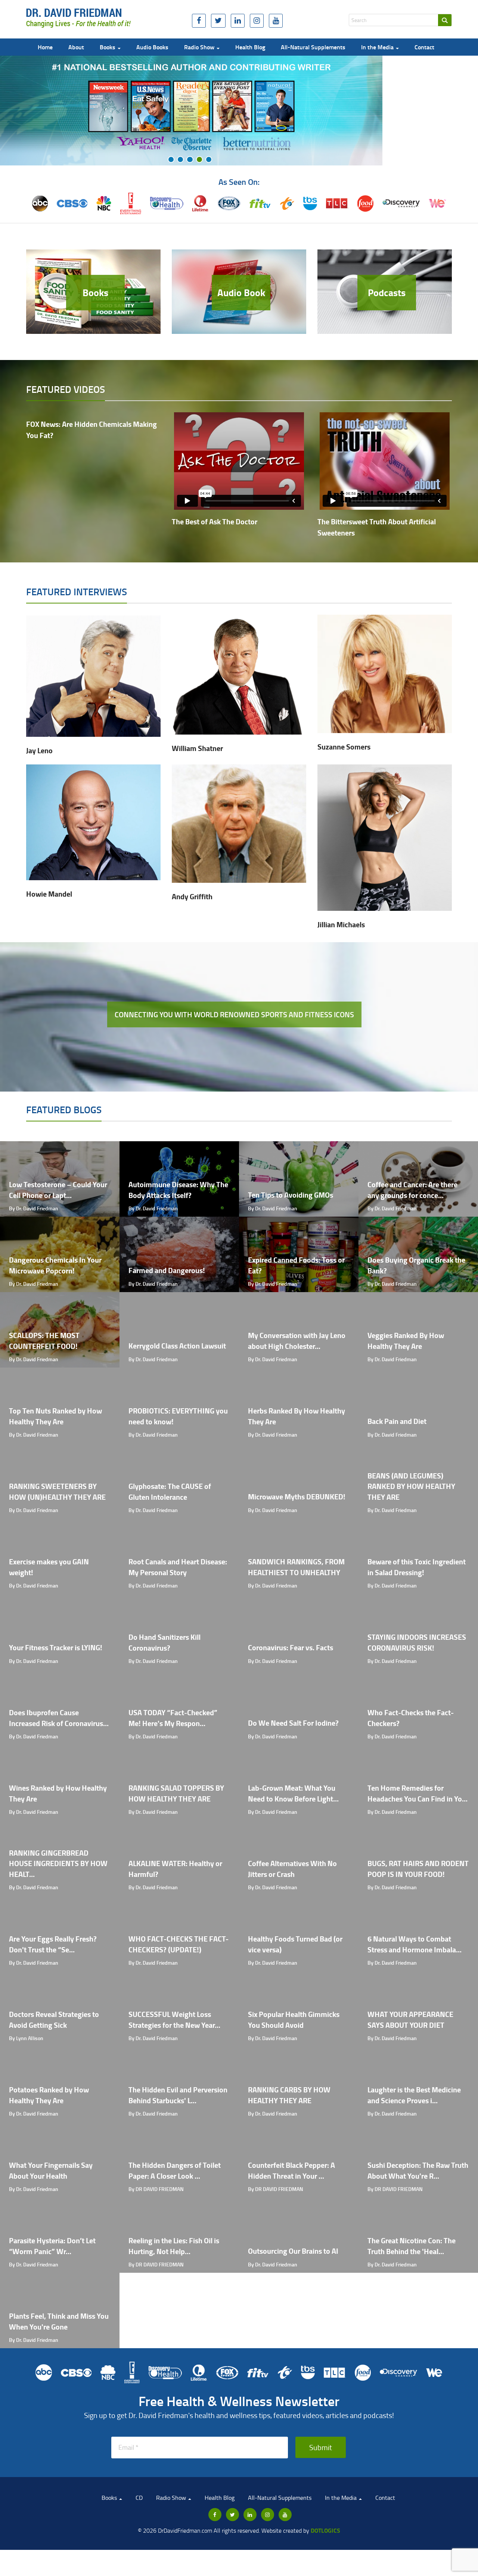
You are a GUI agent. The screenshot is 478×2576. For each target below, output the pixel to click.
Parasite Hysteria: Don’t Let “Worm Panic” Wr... (52, 2246)
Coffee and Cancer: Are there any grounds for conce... (412, 1190)
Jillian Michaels (341, 924)
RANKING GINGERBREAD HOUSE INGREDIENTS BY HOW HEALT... (58, 1863)
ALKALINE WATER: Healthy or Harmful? (175, 1869)
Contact (424, 47)
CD (139, 2498)
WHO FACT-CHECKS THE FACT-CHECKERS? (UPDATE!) (179, 1944)
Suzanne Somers (344, 747)
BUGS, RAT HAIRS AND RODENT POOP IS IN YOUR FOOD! (418, 1869)
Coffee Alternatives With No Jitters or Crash (292, 1869)
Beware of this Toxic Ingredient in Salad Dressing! (417, 1567)
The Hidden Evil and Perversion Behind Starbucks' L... (178, 2095)
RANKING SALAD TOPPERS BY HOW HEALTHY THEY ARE (176, 1793)
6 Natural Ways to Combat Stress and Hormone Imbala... (415, 1944)
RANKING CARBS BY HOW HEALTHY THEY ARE (289, 2095)
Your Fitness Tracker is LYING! (56, 1647)
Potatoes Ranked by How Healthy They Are (49, 2095)
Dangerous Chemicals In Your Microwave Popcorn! (55, 1265)
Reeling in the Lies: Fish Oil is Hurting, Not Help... (174, 2246)
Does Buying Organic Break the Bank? (416, 1265)
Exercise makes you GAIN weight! (49, 1567)
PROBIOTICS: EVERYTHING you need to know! (178, 1416)
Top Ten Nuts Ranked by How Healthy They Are (55, 1416)
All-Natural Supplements (313, 47)
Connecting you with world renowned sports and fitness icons (234, 1014)
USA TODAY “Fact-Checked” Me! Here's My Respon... (173, 1718)
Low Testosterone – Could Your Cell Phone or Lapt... (58, 1190)
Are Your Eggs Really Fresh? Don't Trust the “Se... (53, 1944)
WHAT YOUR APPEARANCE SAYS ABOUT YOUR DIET (410, 2020)
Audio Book (241, 292)
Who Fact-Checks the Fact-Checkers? (411, 1718)
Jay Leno (39, 750)
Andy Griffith (192, 896)
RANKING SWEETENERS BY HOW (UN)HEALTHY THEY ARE (57, 1492)
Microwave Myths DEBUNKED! (297, 1497)
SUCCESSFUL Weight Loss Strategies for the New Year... (174, 2020)
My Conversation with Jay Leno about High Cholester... (297, 1341)
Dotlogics (325, 2530)
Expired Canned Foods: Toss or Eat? (296, 1265)
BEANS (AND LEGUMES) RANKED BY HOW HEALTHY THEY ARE (411, 1486)
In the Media (378, 47)
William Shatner (197, 748)
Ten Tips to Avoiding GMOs (291, 1195)
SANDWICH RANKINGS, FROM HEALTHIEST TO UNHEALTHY (296, 1567)
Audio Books (152, 47)
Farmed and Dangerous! (167, 1270)
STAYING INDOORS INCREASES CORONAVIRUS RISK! (417, 1642)
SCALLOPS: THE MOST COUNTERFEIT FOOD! (44, 1341)
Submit (321, 2447)
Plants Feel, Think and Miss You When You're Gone (59, 2321)
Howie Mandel (49, 894)
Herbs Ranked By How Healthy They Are (297, 1416)
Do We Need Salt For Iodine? (293, 1723)
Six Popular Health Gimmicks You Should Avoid (294, 2020)
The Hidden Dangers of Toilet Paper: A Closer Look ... (175, 2170)
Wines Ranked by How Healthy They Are (58, 1793)
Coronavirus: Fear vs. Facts (291, 1647)
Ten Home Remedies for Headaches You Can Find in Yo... (418, 1793)
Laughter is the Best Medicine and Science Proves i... (414, 2095)
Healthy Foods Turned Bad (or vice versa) (295, 1944)
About (76, 47)
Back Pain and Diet (397, 1421)
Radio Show (200, 47)
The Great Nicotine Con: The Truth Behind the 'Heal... (412, 2246)
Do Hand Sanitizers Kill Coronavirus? (164, 1642)
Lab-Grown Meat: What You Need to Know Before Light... (293, 1793)
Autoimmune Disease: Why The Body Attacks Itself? (178, 1190)
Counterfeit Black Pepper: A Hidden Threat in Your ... (291, 2170)
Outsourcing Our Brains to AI (293, 2251)
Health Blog (250, 47)
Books (108, 47)
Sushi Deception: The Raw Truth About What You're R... (418, 2170)
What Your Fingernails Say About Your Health (51, 2170)
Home (45, 47)
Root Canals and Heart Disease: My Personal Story (178, 1567)
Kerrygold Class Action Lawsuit (177, 1346)
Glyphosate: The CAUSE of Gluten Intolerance (170, 1492)
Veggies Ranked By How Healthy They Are (406, 1341)
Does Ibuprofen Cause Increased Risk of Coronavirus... (59, 1718)
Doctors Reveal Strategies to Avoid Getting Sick (54, 2020)
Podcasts (387, 292)
